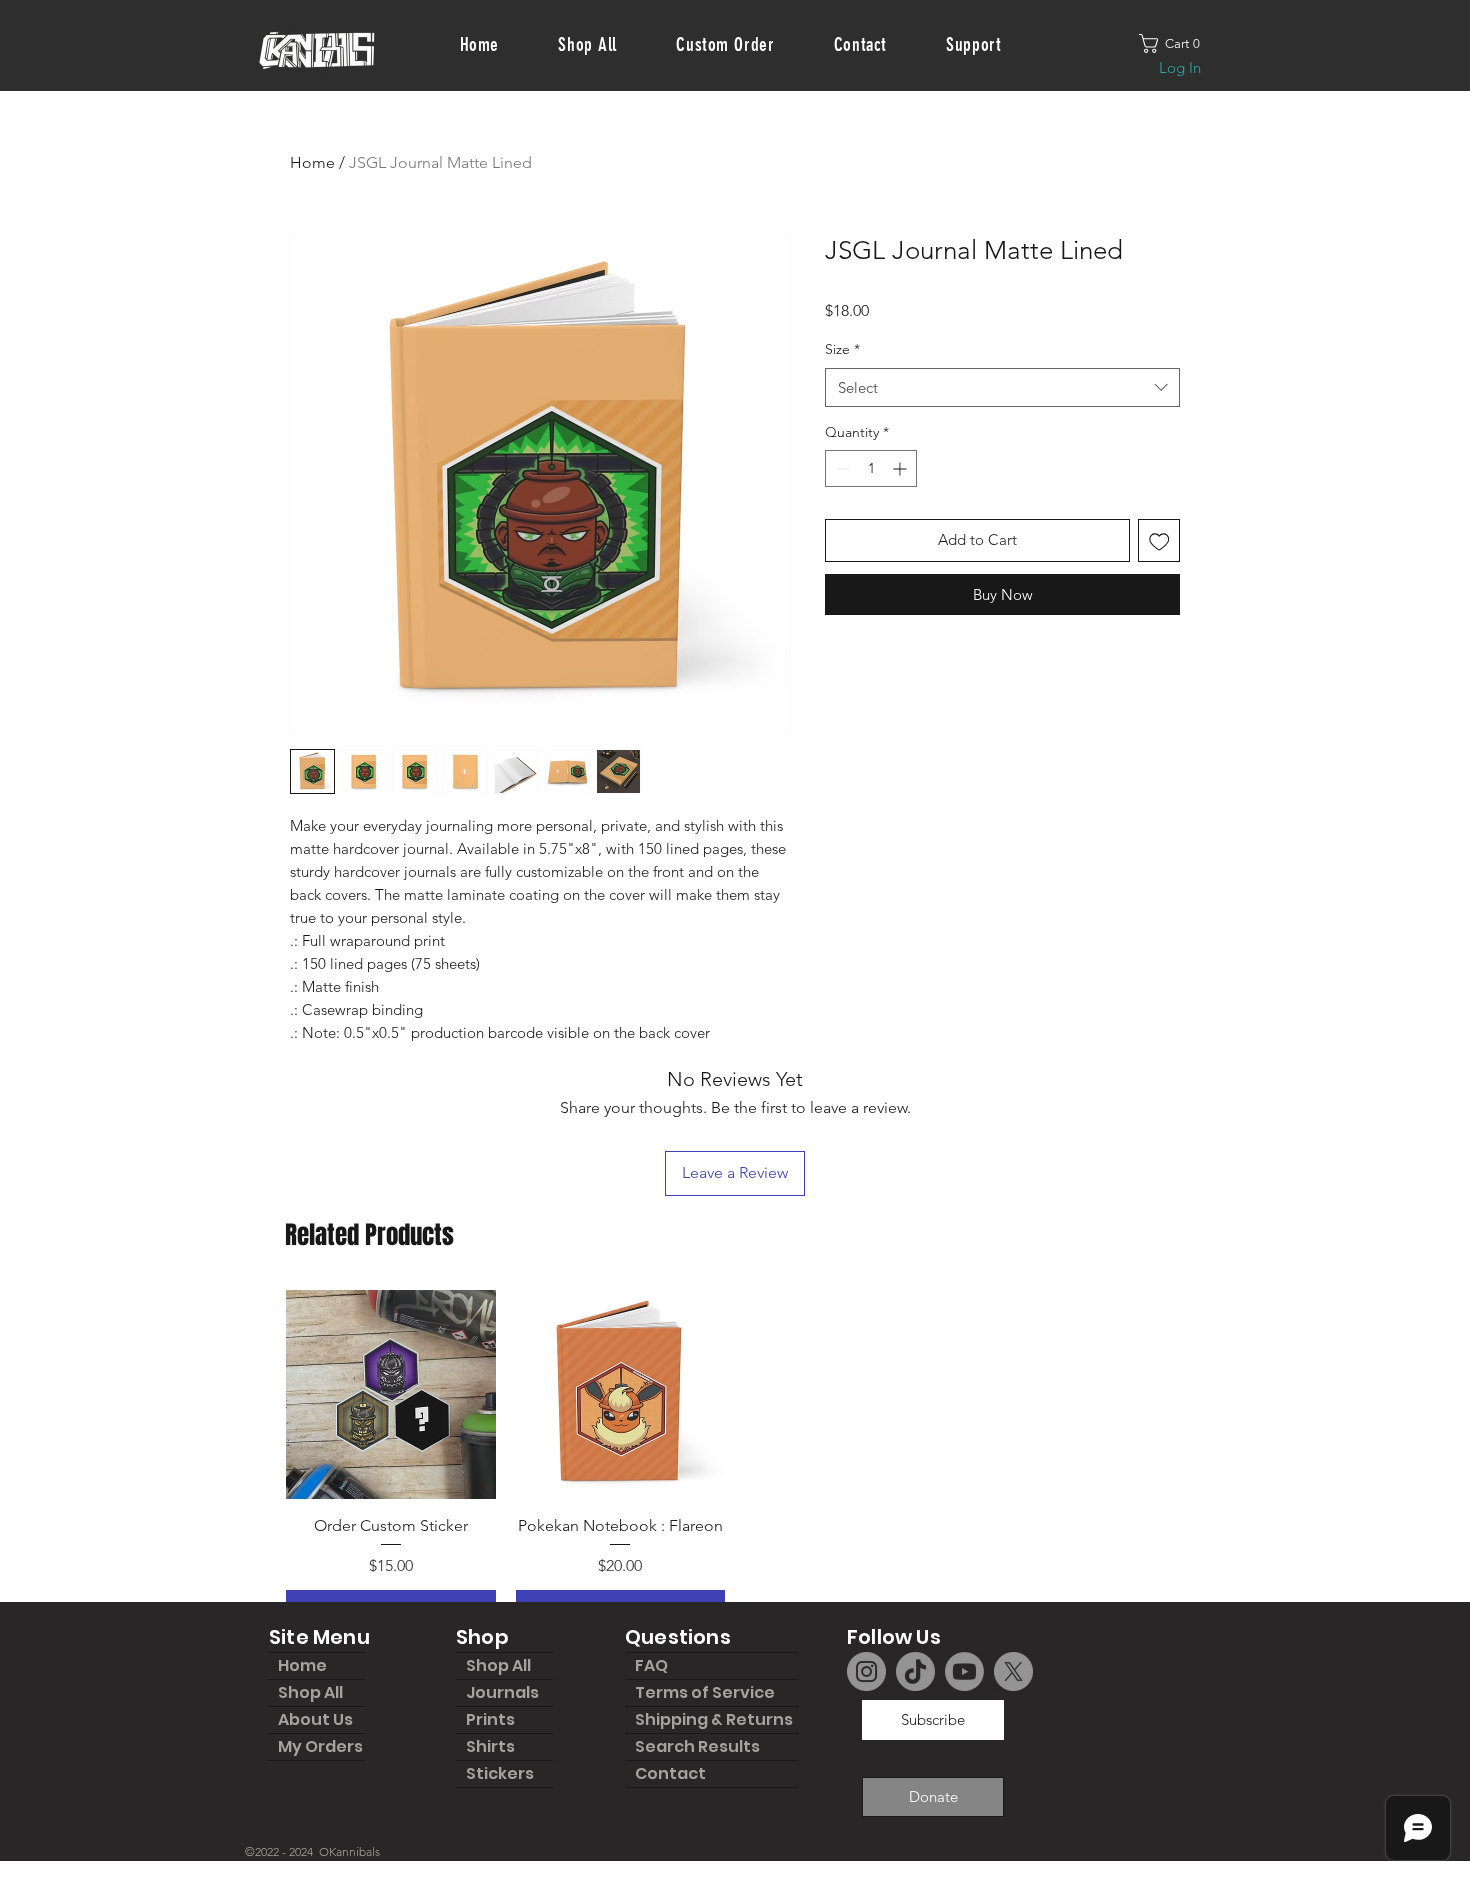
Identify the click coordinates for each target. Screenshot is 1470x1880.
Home (312, 162)
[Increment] (901, 468)
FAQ (651, 1665)
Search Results (697, 1746)
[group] (735, 1460)
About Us (315, 1719)
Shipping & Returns (714, 1719)
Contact (670, 1773)
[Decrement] (840, 468)
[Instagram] (866, 1671)
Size (842, 349)
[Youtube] (964, 1671)
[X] (1013, 1671)
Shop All (310, 1692)
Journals (502, 1692)
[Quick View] (391, 1395)
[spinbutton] (871, 468)
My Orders (320, 1746)
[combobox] (1002, 387)
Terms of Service (705, 1692)
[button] (1177, 43)
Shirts (490, 1746)
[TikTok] (915, 1671)
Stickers (500, 1773)
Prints (490, 1719)
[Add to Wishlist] (1159, 540)
